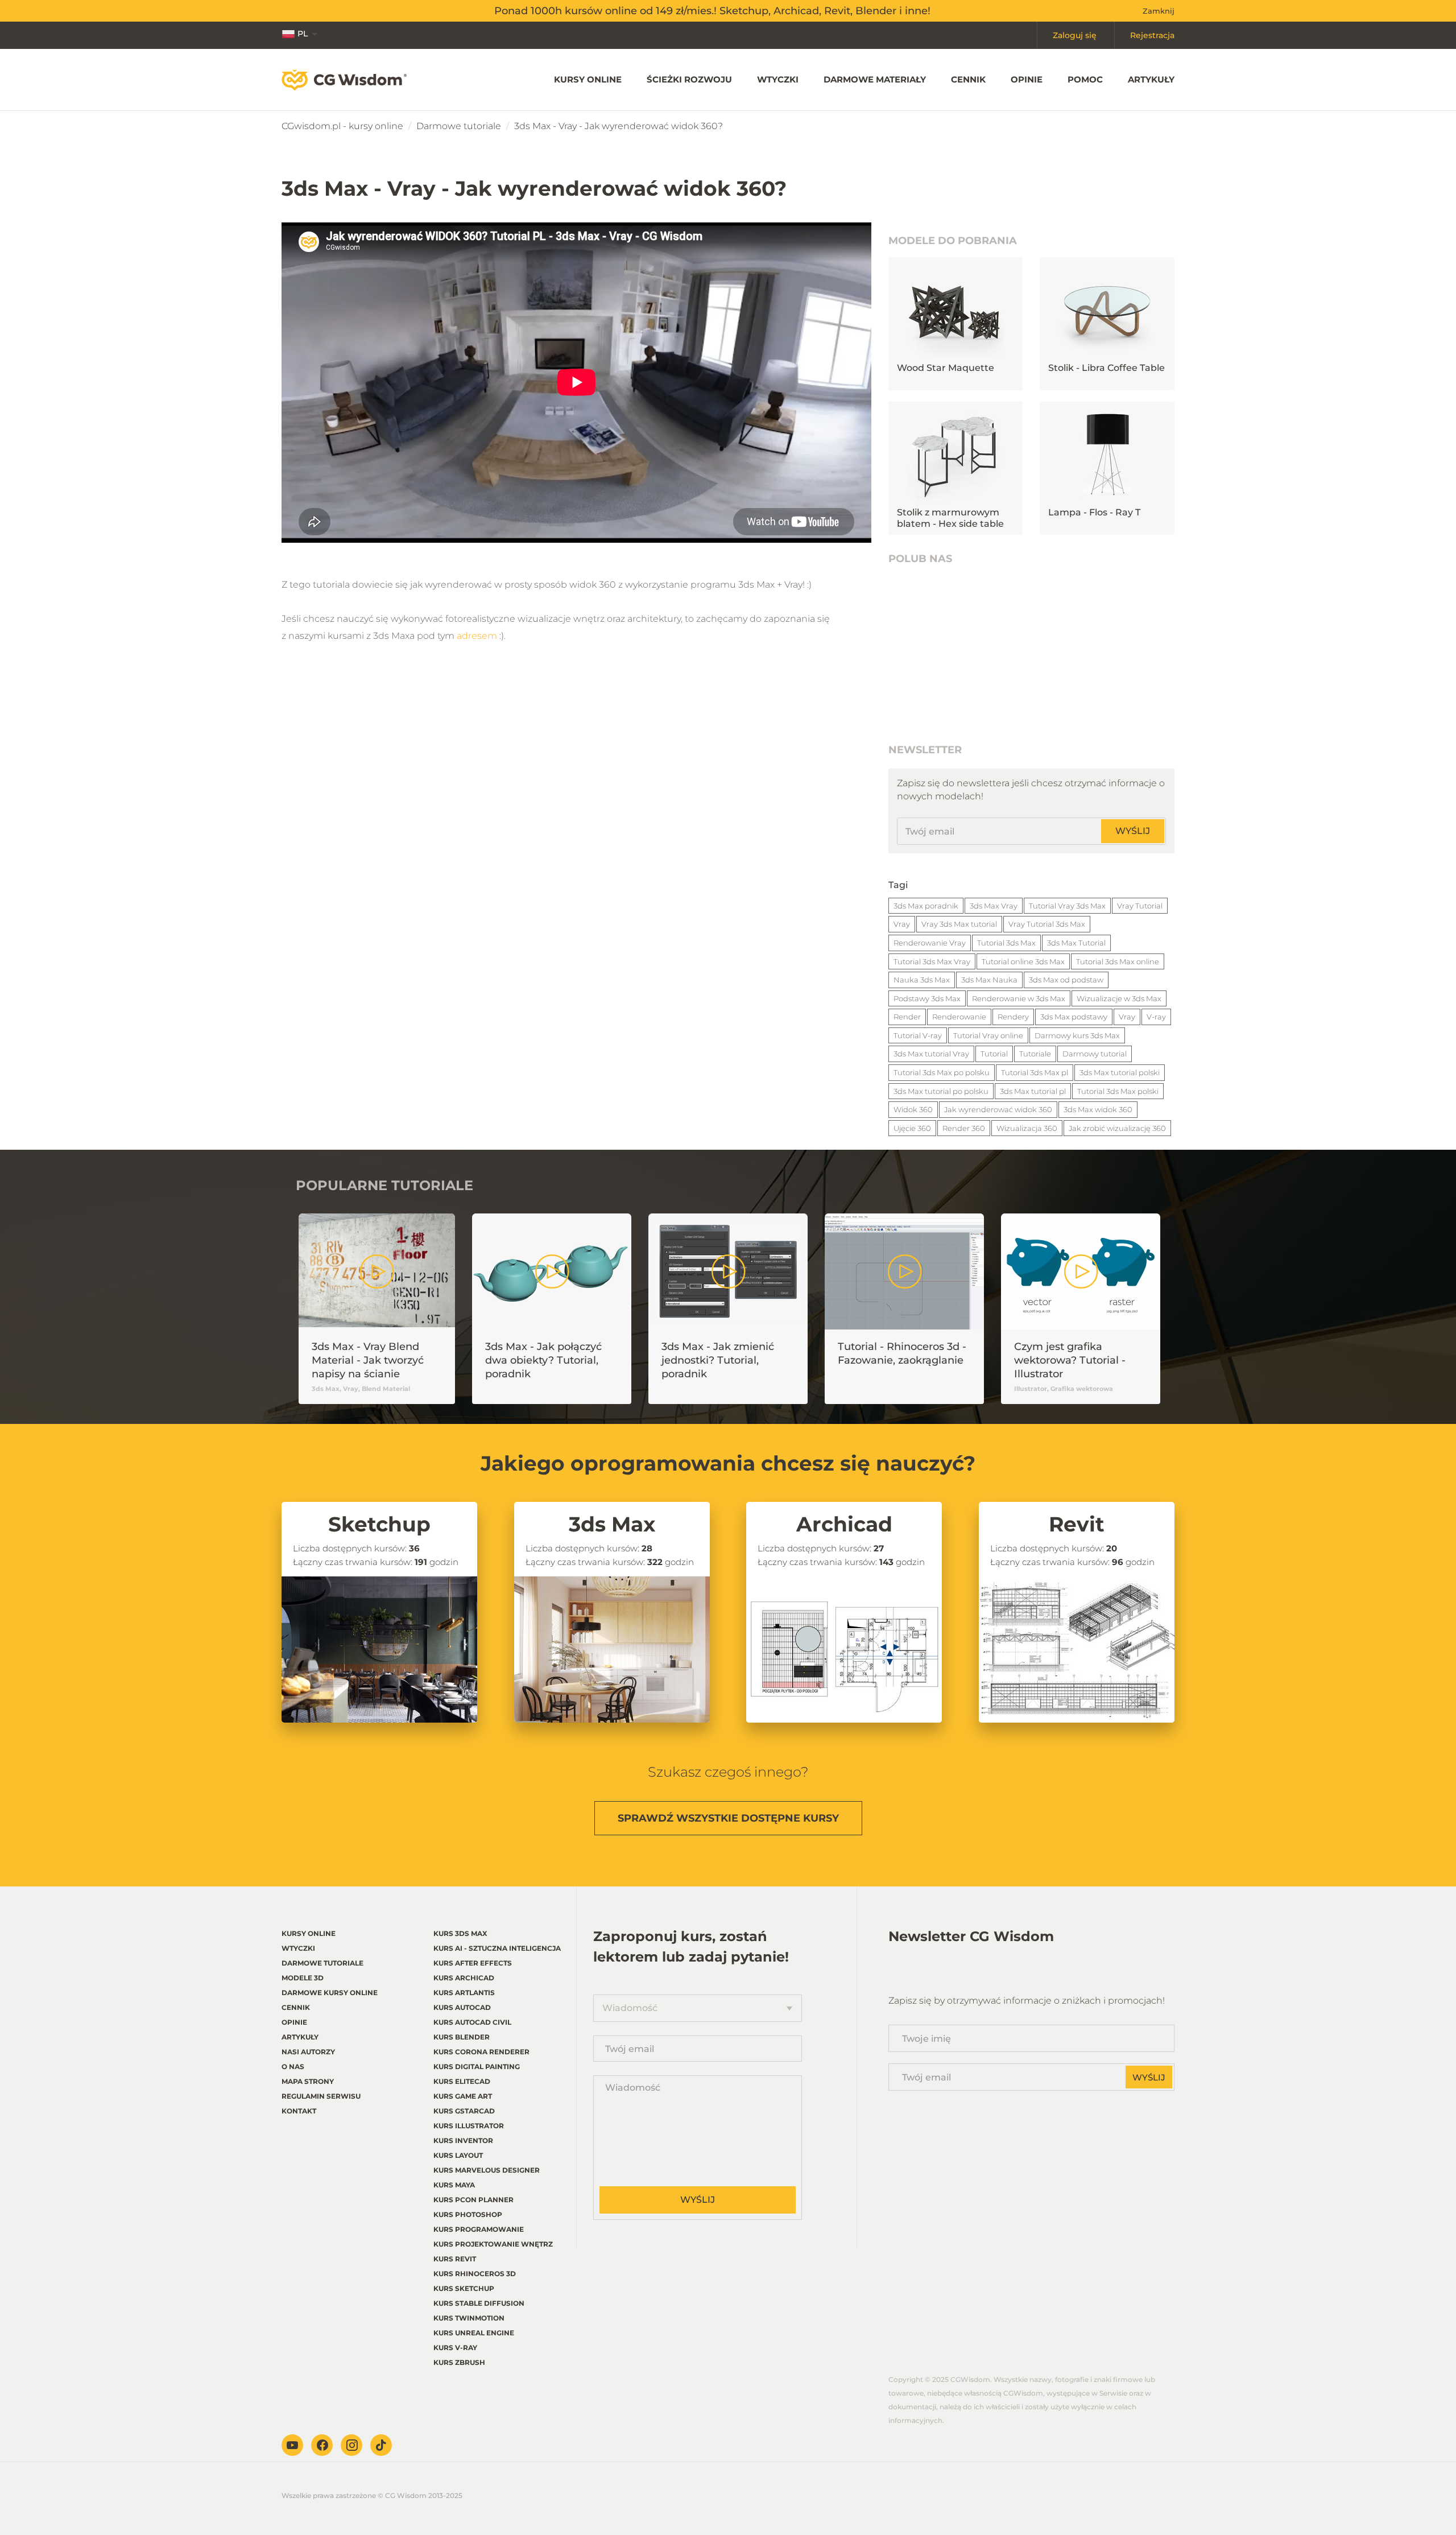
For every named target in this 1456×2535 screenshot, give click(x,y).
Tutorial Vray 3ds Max (1067, 906)
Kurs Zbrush (459, 2362)
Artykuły (1151, 79)
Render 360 (964, 1128)
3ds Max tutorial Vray (931, 1054)
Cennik (968, 79)
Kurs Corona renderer (481, 2052)
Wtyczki (778, 79)
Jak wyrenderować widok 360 (998, 1109)
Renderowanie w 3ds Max (1019, 998)
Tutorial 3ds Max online (1118, 961)
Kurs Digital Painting (477, 2067)
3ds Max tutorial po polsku (941, 1091)
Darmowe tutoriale (459, 126)
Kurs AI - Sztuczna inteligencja (497, 1948)
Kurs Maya (454, 2185)
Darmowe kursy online (330, 1993)
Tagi (898, 885)
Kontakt (299, 2111)
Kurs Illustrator (469, 2126)
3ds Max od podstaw (1066, 980)
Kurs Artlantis (464, 1993)
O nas (293, 2067)
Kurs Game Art (463, 2096)
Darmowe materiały (875, 79)
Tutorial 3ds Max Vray (932, 961)
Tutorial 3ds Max (1006, 943)
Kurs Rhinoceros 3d (475, 2274)
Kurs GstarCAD (464, 2111)
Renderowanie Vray (930, 943)
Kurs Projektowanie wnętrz (493, 2244)
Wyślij (1133, 831)
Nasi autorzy (308, 2052)
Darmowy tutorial (1095, 1054)
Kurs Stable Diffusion (479, 2303)
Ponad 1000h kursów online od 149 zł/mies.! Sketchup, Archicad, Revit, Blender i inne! (712, 11)
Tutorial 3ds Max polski (1118, 1091)
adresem (477, 636)
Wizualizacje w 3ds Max (1119, 998)
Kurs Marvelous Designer (487, 2170)
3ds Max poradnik (926, 906)
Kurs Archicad (464, 1978)
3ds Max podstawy (1074, 1017)
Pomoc (1085, 79)
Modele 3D (303, 1978)
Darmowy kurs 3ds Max (1077, 1035)
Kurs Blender (462, 2037)
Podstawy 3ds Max (927, 998)
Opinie (1027, 79)
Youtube (292, 2445)
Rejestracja (1152, 35)
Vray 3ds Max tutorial (959, 924)
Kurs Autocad (462, 2007)
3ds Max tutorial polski (1120, 1072)
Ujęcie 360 (912, 1128)
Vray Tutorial (1140, 906)
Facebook (322, 2445)
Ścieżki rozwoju (689, 79)
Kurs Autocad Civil (472, 2022)
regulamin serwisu (321, 2096)
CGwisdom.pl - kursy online (342, 126)
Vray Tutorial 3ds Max (1047, 924)
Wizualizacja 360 (1027, 1128)
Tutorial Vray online (988, 1035)
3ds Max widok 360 (1098, 1109)
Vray (902, 924)
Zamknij (1159, 11)
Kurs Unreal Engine (474, 2333)
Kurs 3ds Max (460, 1933)
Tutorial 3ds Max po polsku (942, 1072)
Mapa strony (308, 2081)
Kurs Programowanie (479, 2229)
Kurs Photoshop (468, 2214)
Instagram (351, 2445)
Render (907, 1017)
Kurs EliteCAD (462, 2081)
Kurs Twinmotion (469, 2318)
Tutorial (994, 1054)
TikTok (381, 2445)
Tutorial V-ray (918, 1035)
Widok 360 (913, 1109)
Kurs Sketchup (464, 2288)
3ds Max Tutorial (1076, 943)
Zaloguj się (1075, 35)
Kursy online (588, 79)
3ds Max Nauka (989, 980)
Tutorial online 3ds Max (1023, 961)
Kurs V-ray (455, 2348)
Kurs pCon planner (473, 2200)
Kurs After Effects (473, 1963)
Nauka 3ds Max (922, 980)
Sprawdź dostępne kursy (728, 1818)
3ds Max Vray (994, 906)
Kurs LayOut (458, 2155)
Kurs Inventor (463, 2140)
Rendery (1013, 1017)
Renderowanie (959, 1017)
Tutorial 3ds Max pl (1035, 1072)
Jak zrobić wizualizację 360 (1117, 1128)
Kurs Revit (455, 2259)
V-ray (1156, 1017)
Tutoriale (1035, 1054)
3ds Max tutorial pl (1033, 1091)
